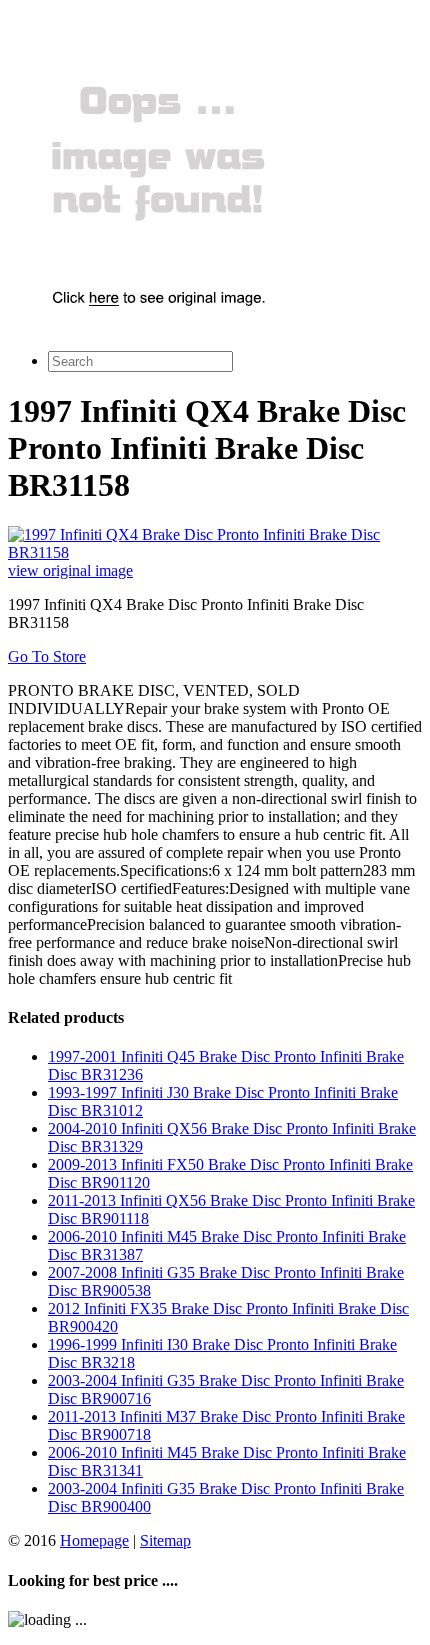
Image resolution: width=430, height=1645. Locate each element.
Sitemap (165, 1540)
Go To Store (47, 656)
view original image (70, 570)
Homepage (94, 1540)
